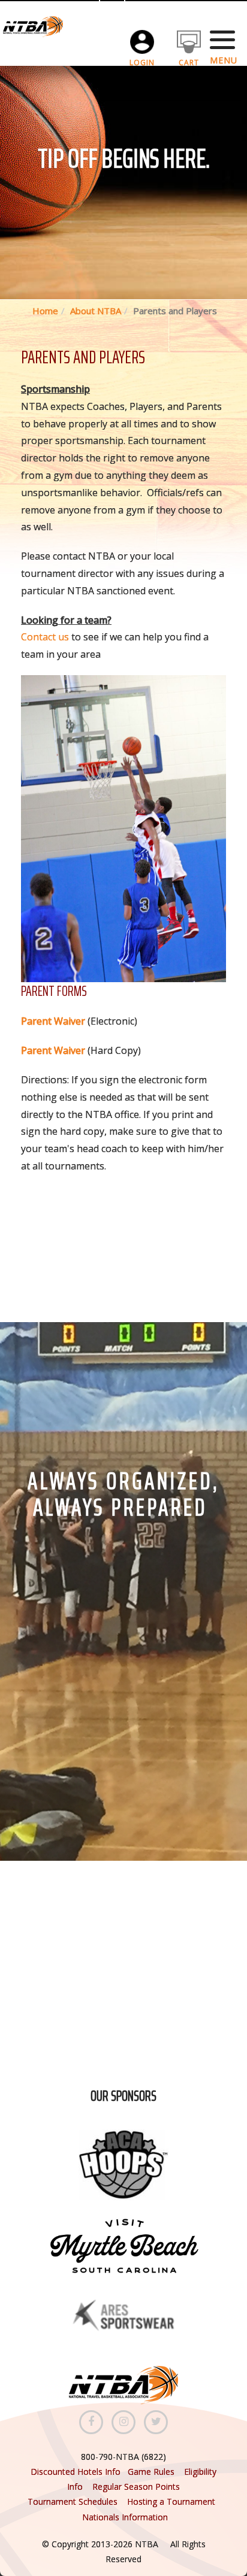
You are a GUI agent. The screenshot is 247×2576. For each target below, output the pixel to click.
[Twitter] (156, 2422)
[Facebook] (91, 2422)
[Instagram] (123, 2422)
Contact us (45, 637)
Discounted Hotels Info (77, 2472)
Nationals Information (125, 2517)
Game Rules (151, 2472)
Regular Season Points (136, 2487)
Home (45, 311)
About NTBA (96, 311)
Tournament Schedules (73, 2501)
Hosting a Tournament (172, 2501)
